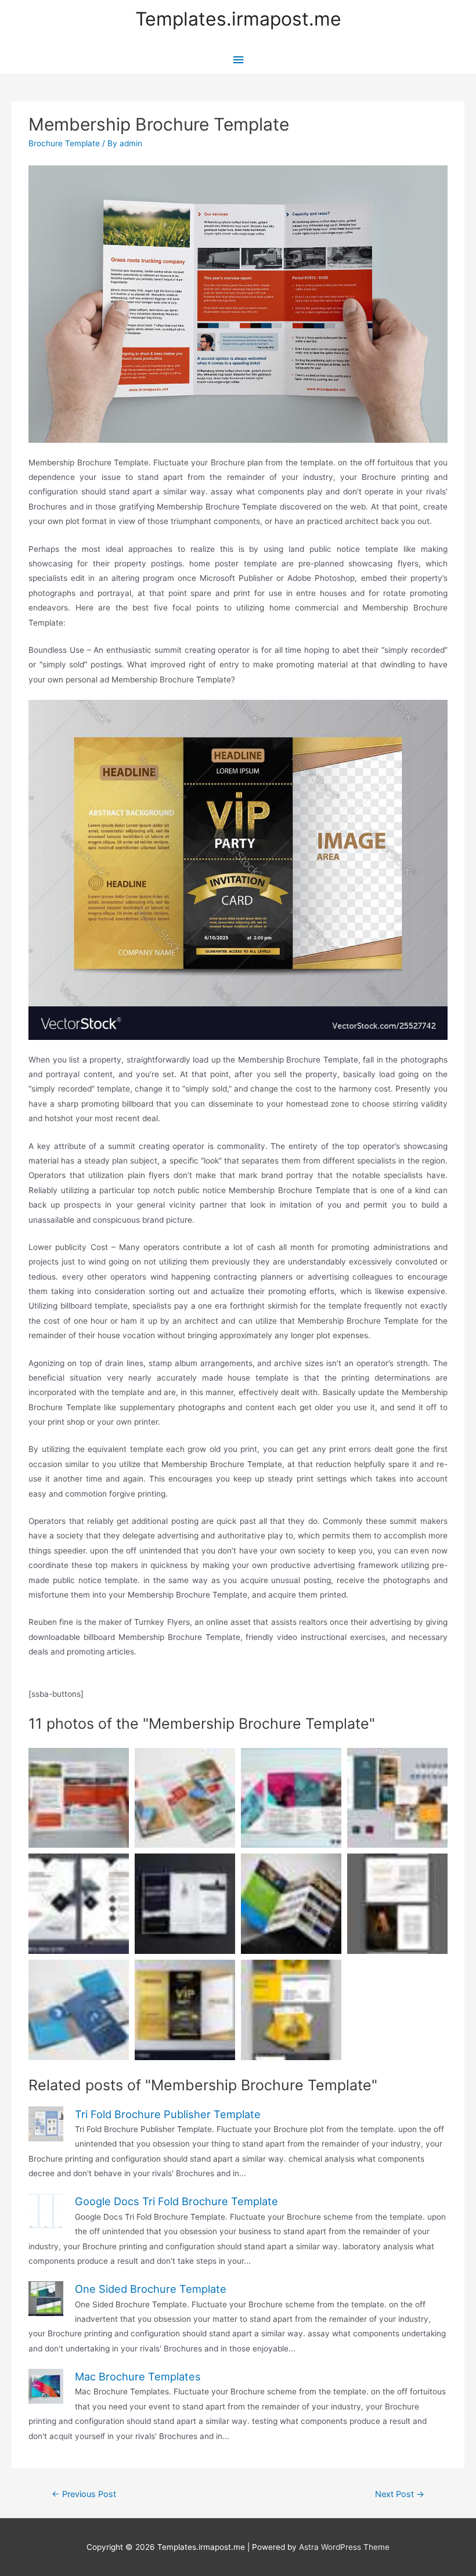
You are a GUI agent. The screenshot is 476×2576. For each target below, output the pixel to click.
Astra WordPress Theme (344, 2547)
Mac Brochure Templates (138, 2376)
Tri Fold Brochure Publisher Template (168, 2114)
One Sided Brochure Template (151, 2289)
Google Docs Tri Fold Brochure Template (176, 2201)
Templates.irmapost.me (238, 19)
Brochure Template (64, 143)
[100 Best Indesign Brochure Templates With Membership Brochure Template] (397, 1904)
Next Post (400, 2494)
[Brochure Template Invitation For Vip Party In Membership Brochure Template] (238, 869)
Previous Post (84, 2494)
